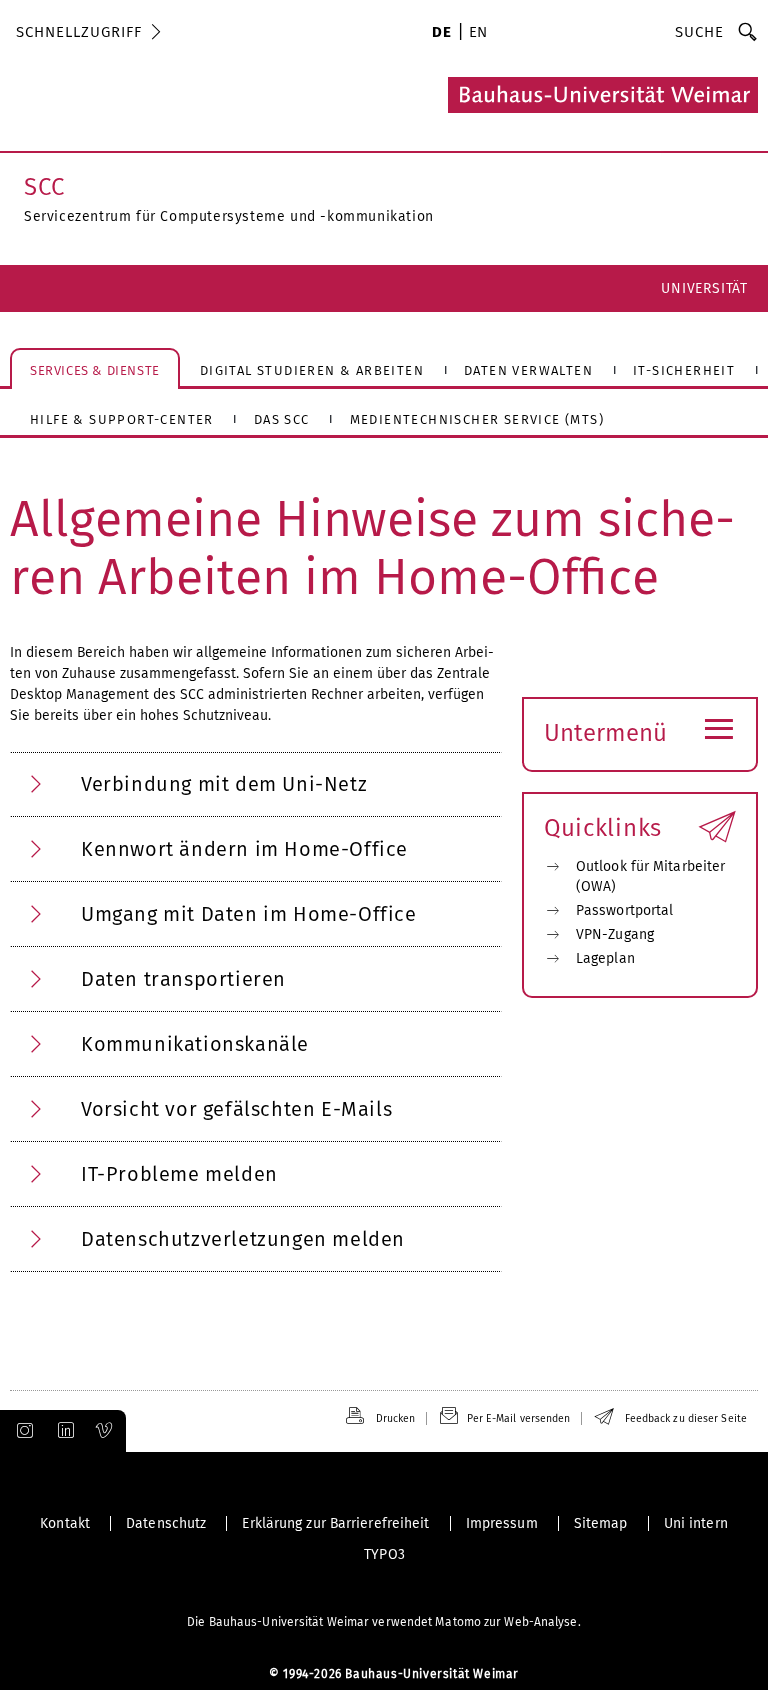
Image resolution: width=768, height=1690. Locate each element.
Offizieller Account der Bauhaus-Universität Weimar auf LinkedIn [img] (63, 1431)
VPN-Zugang (615, 934)
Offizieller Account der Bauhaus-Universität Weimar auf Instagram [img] (21, 1431)
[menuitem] (441, 34)
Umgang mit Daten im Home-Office (249, 914)
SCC (44, 187)
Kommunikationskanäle (195, 1044)
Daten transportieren (183, 979)
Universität (704, 288)
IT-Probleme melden (179, 1174)
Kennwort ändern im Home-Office (244, 849)
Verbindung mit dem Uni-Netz (224, 784)
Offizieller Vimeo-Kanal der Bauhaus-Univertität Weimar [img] (105, 1431)
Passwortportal (624, 910)
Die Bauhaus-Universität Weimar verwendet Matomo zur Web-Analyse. (383, 1622)
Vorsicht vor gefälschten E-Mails (236, 1109)
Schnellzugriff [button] (79, 32)
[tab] (256, 784)
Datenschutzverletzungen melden (243, 1239)
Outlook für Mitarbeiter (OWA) (650, 876)
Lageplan (605, 958)
